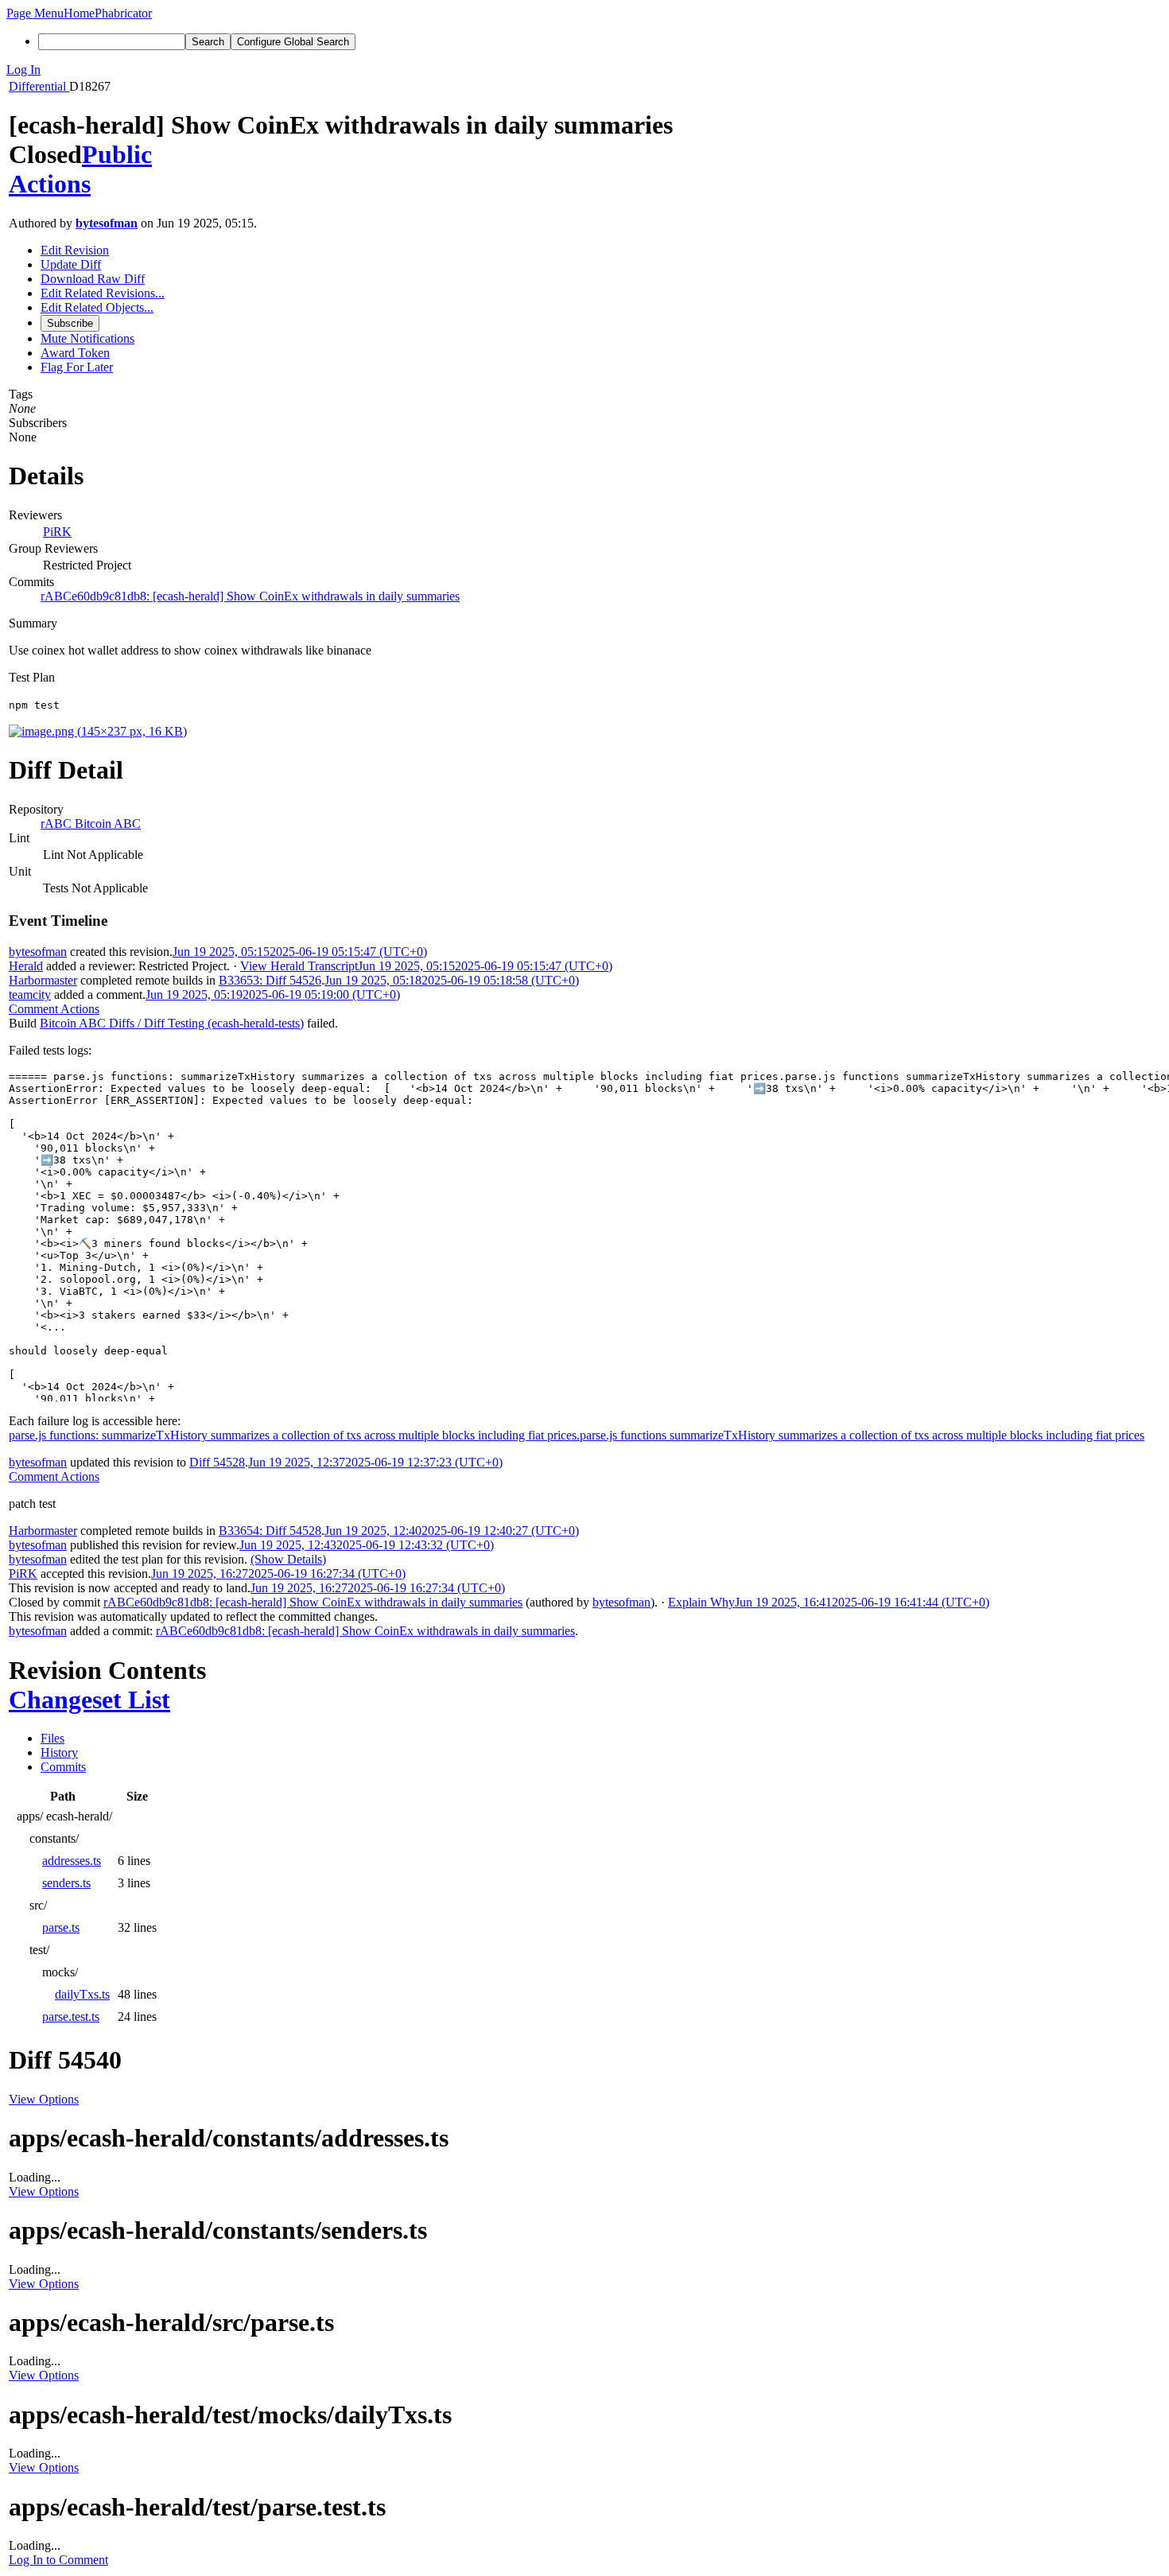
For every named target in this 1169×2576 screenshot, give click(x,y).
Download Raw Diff (93, 279)
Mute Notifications (87, 338)
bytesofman (107, 223)
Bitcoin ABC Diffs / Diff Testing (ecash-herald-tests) (172, 1023)
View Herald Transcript (299, 966)
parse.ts (61, 1927)
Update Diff (71, 264)
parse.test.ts (71, 2017)
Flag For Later (77, 367)
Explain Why (701, 1602)
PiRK (57, 532)
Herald (26, 966)
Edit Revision (75, 250)
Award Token (75, 353)
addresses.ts (72, 1861)
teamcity (30, 995)
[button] (35, 13)
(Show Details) (288, 1559)
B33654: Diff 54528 (270, 1531)
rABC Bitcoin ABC (91, 824)
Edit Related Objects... (97, 307)
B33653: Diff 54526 (270, 980)
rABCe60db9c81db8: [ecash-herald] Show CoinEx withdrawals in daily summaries (250, 596)
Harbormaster (43, 980)
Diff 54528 (217, 1462)
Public (117, 154)
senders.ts (66, 1883)
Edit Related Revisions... (103, 293)
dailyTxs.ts (82, 1994)
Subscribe (70, 323)
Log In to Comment (58, 2560)
